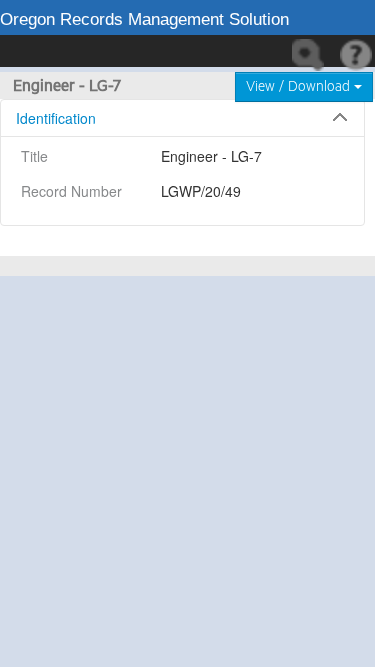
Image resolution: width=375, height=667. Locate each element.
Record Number (71, 191)
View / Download (300, 87)
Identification (56, 118)
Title (34, 156)
